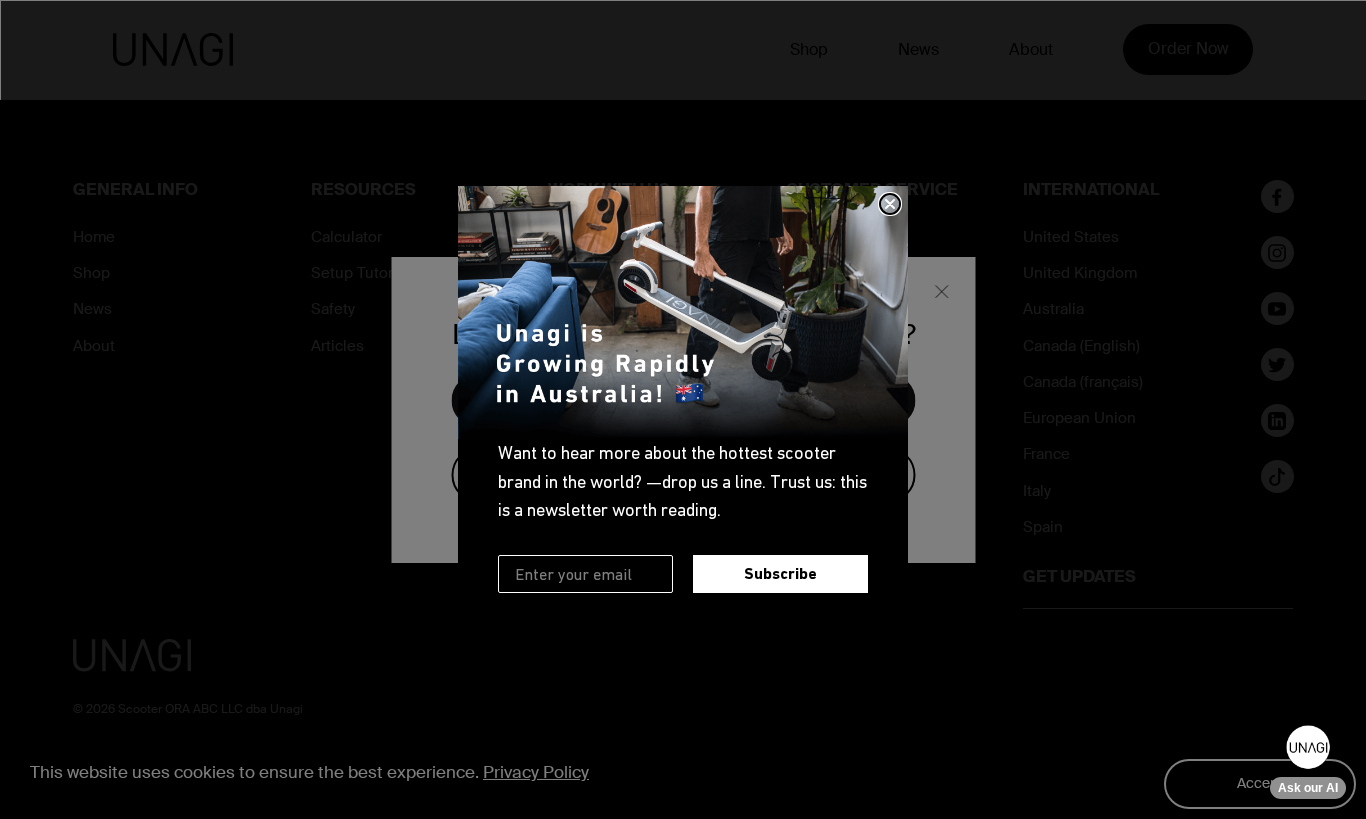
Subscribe (780, 573)
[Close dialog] (890, 204)
